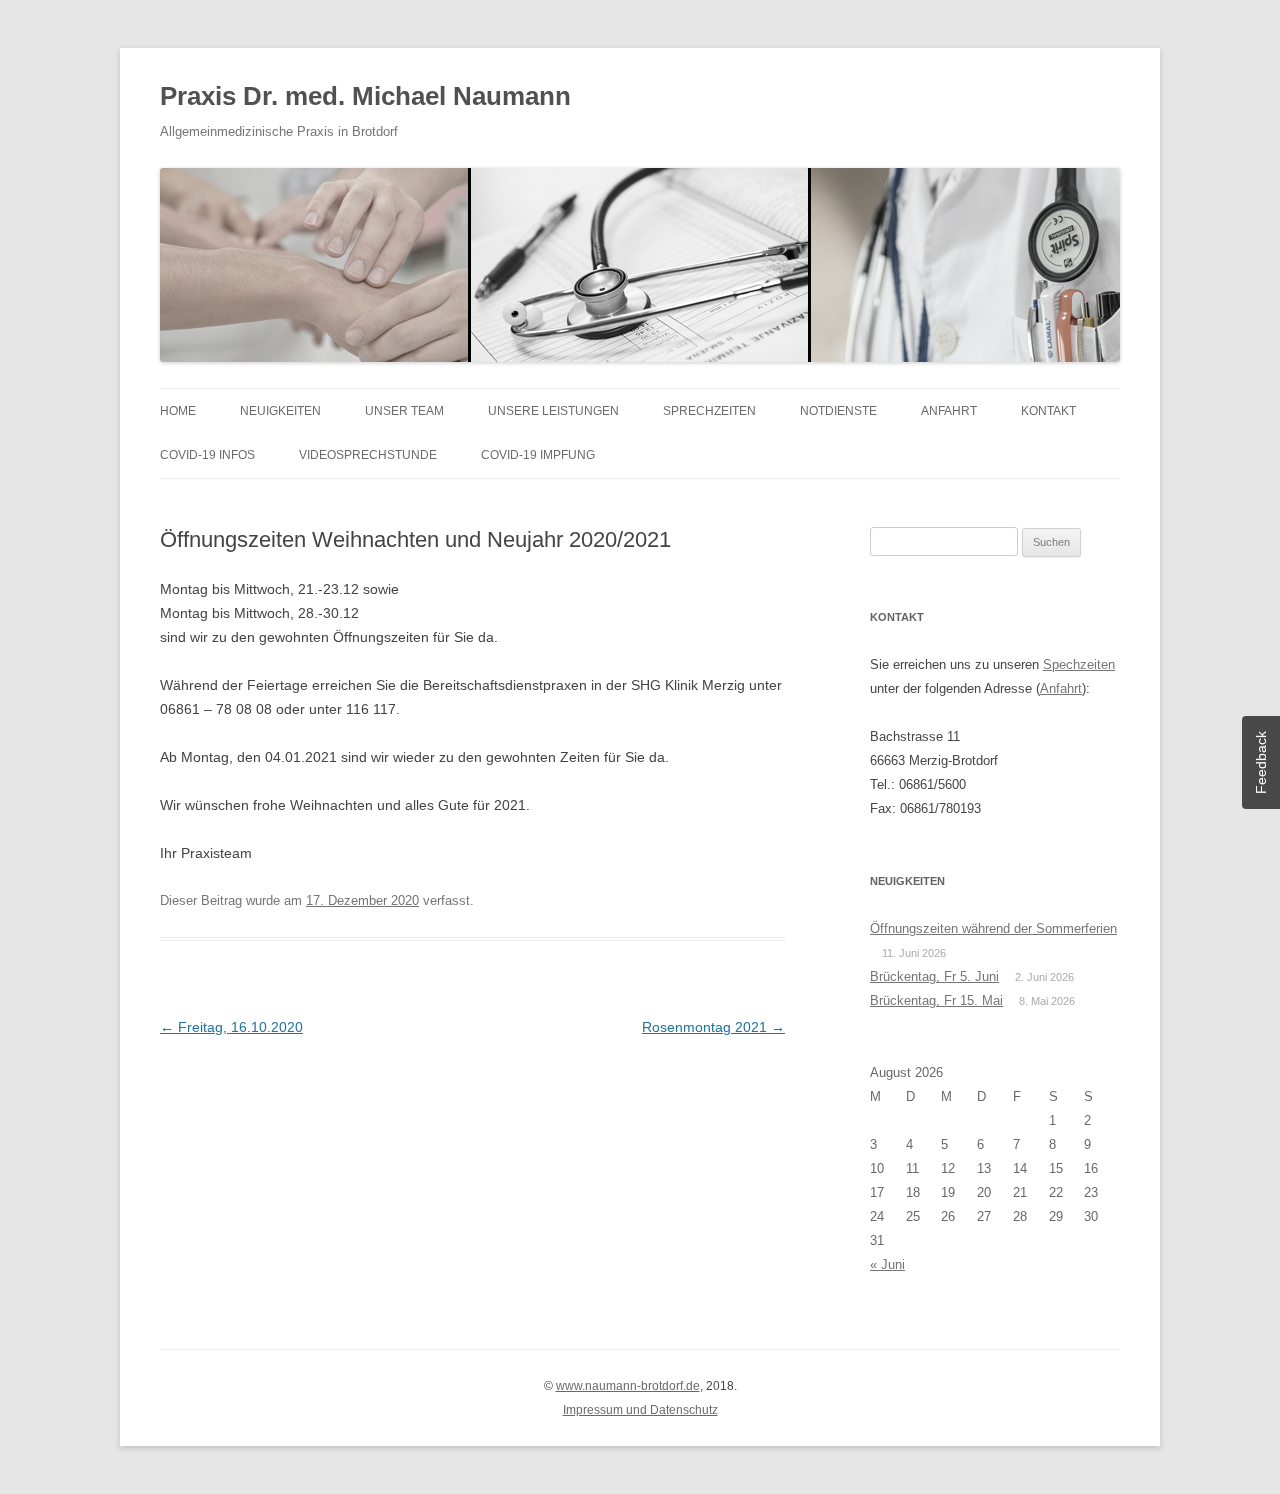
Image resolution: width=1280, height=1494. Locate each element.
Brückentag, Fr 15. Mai (936, 1000)
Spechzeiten (1079, 664)
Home (178, 411)
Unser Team (404, 411)
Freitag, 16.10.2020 (231, 1027)
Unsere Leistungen (553, 411)
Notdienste (838, 411)
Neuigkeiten (280, 411)
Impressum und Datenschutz (640, 1410)
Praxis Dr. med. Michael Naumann (365, 96)
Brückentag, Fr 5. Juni (934, 976)
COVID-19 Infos (207, 455)
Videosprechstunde (368, 455)
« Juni (887, 1264)
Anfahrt (949, 411)
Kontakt (1048, 411)
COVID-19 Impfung (538, 455)
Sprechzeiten (709, 411)
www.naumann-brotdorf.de (628, 1386)
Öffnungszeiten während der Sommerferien (993, 928)
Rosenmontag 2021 (713, 1027)
